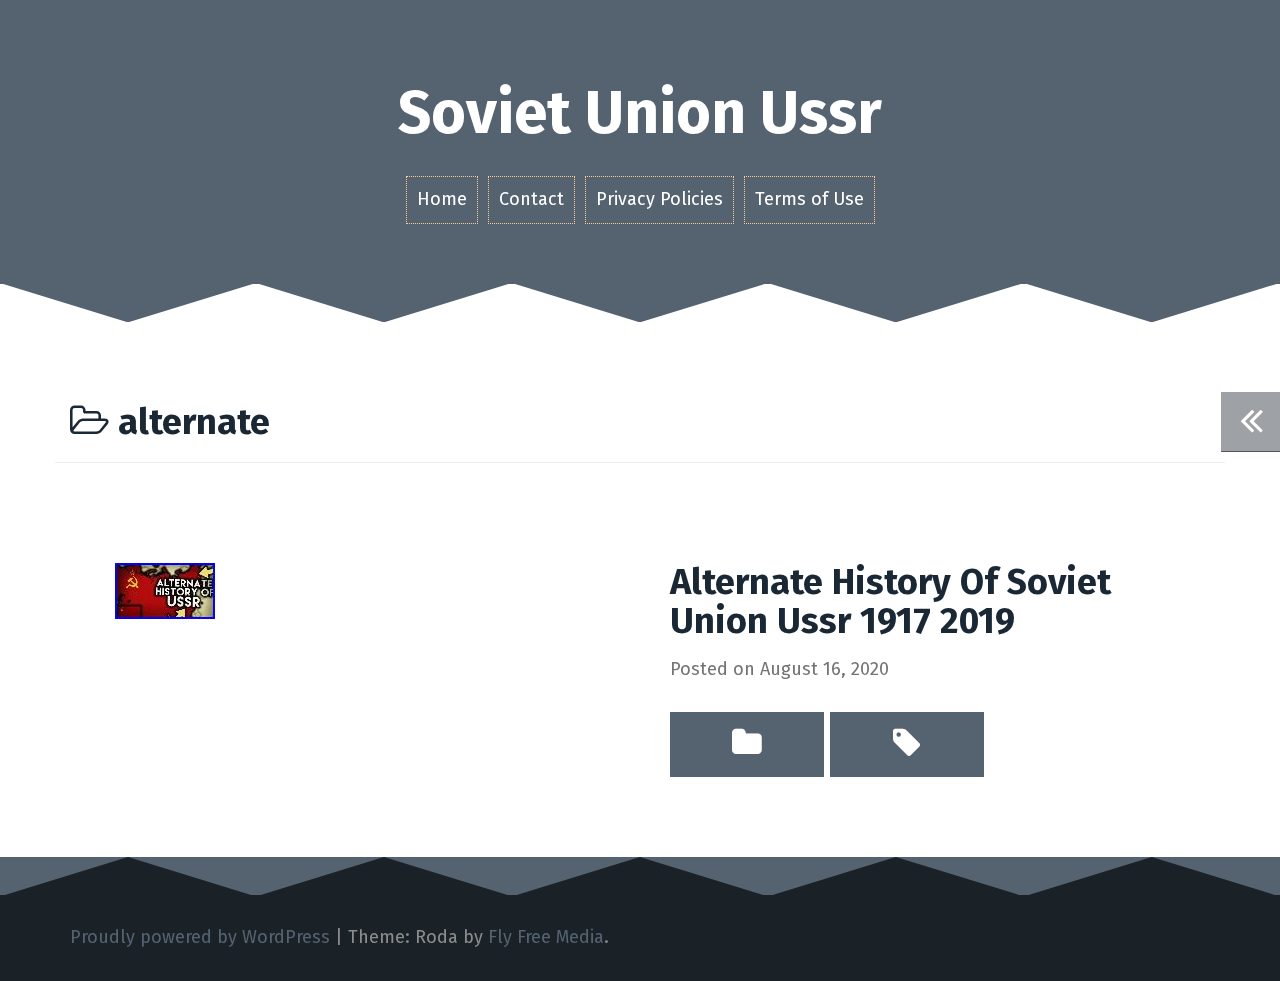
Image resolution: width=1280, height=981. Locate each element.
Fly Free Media (546, 937)
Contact (531, 199)
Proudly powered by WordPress (200, 937)
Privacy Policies (659, 199)
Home (442, 199)
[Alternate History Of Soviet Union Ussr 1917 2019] (165, 589)
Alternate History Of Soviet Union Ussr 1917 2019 (890, 602)
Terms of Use (809, 199)
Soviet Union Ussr (640, 113)
